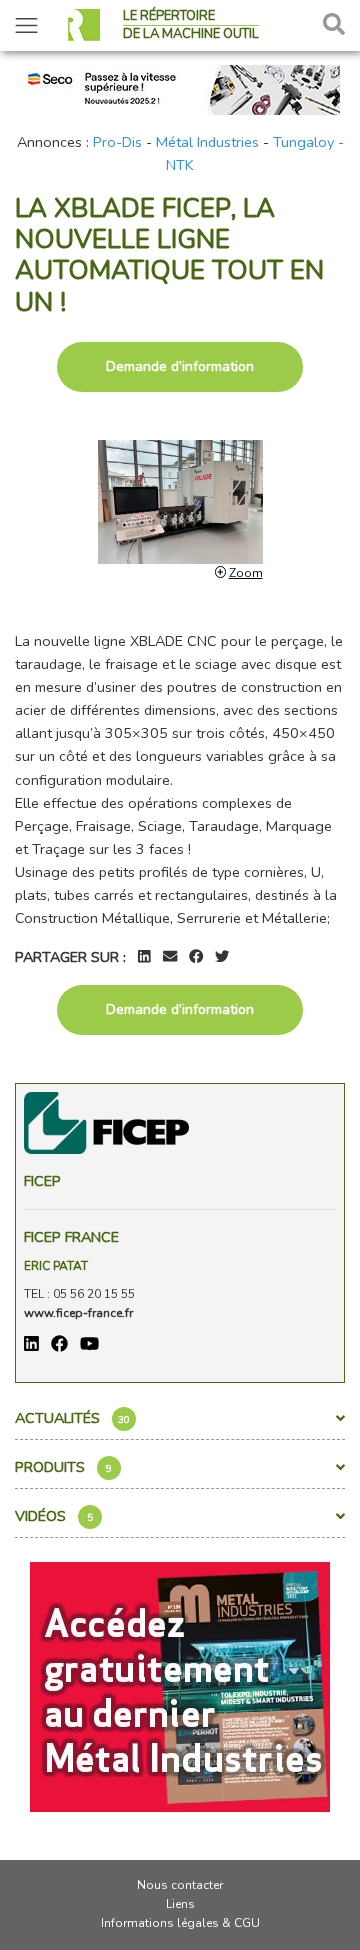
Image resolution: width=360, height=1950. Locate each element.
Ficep (42, 1181)
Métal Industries (207, 142)
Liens (180, 1904)
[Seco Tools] (180, 88)
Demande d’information (180, 366)
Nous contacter (180, 1885)
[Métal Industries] (180, 1686)
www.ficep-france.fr (78, 1313)
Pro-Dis (117, 142)
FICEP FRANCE (71, 1237)
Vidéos (54, 1516)
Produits (63, 1467)
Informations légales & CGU (180, 1923)
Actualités (72, 1418)
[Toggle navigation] (26, 25)
